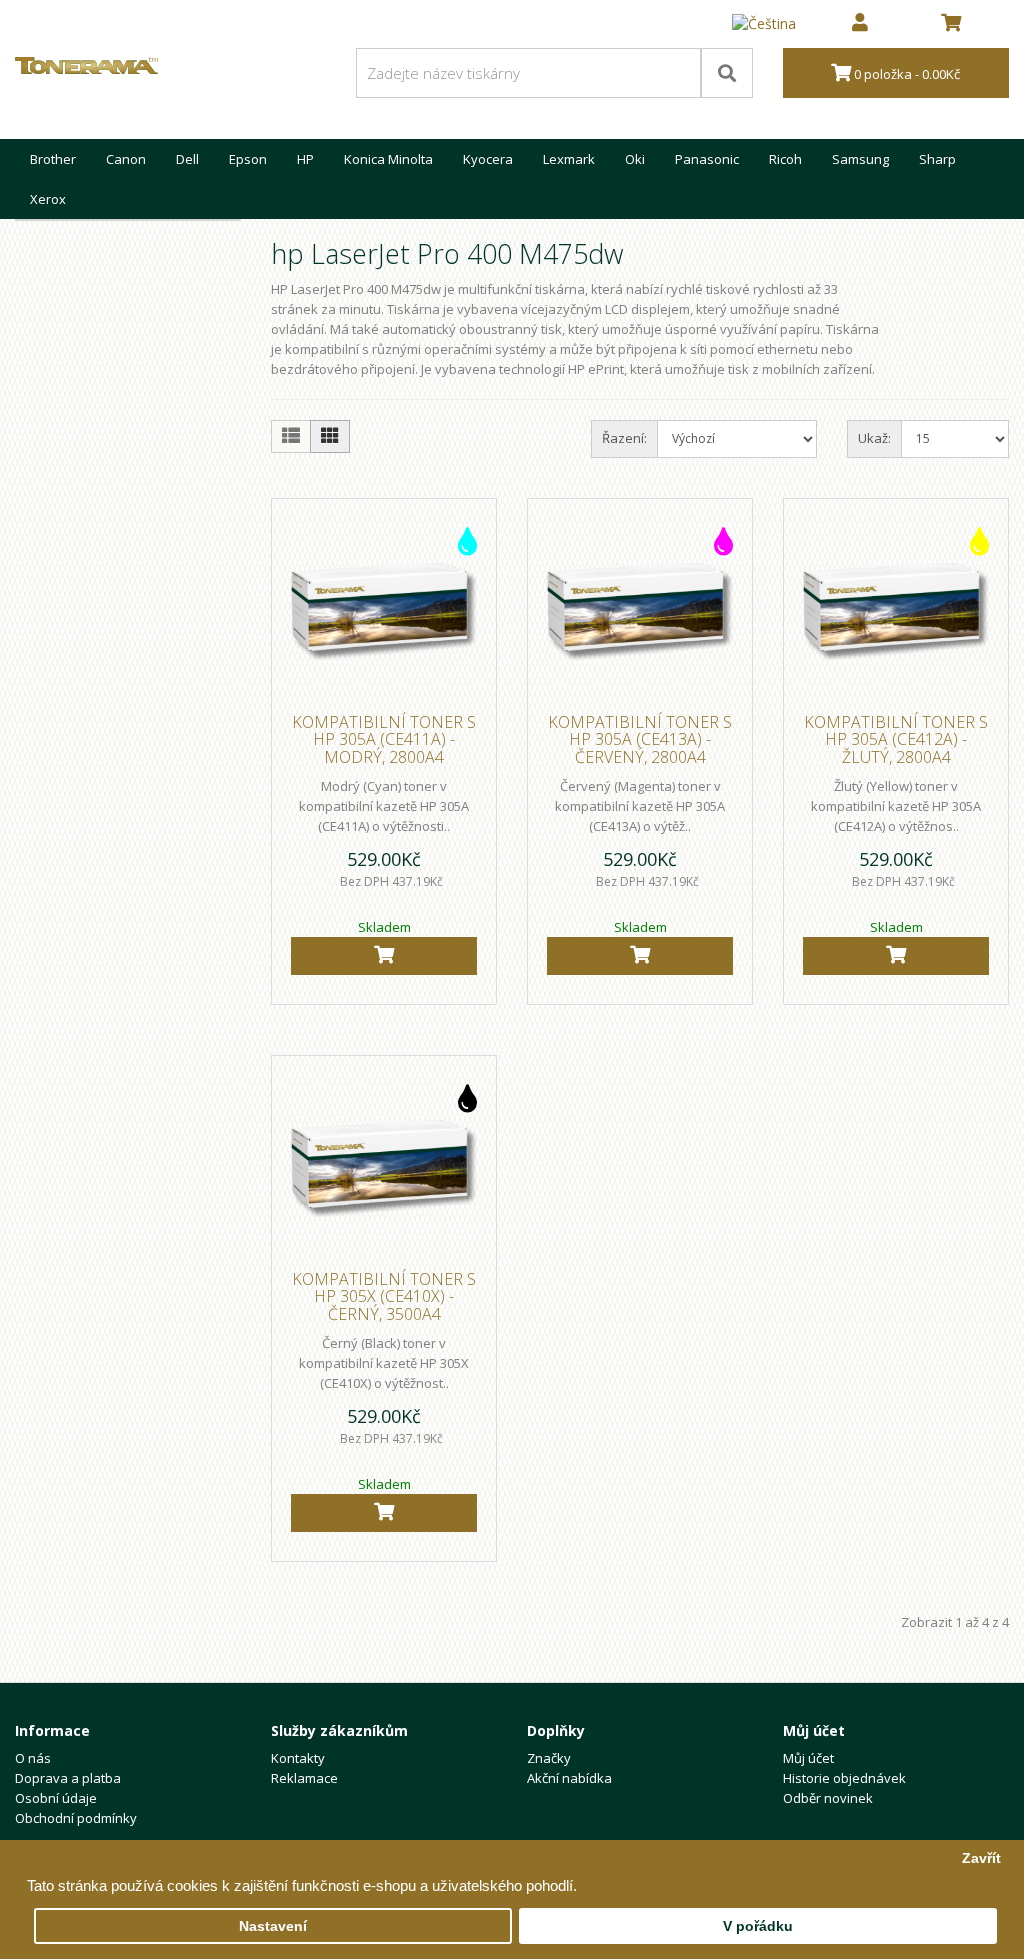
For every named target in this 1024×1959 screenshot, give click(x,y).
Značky (549, 1758)
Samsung (860, 159)
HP (305, 159)
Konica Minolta (388, 159)
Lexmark (569, 159)
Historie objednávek (844, 1778)
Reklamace (304, 1778)
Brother (53, 159)
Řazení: (624, 438)
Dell (187, 159)
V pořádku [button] (758, 1926)
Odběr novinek (828, 1798)
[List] (291, 436)
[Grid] (330, 436)
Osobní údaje (56, 1798)
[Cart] (384, 956)
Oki (635, 159)
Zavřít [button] (981, 1858)
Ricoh (785, 159)
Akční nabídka (569, 1778)
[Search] (727, 73)
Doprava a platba (68, 1778)
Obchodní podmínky (76, 1818)
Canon (126, 159)
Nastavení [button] (273, 1926)
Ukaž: (874, 438)
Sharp (937, 159)
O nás (33, 1758)
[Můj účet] (860, 24)
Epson (248, 159)
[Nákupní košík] (951, 24)
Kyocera (488, 159)
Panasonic (707, 159)
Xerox (48, 199)
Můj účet (808, 1758)
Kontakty (298, 1758)
